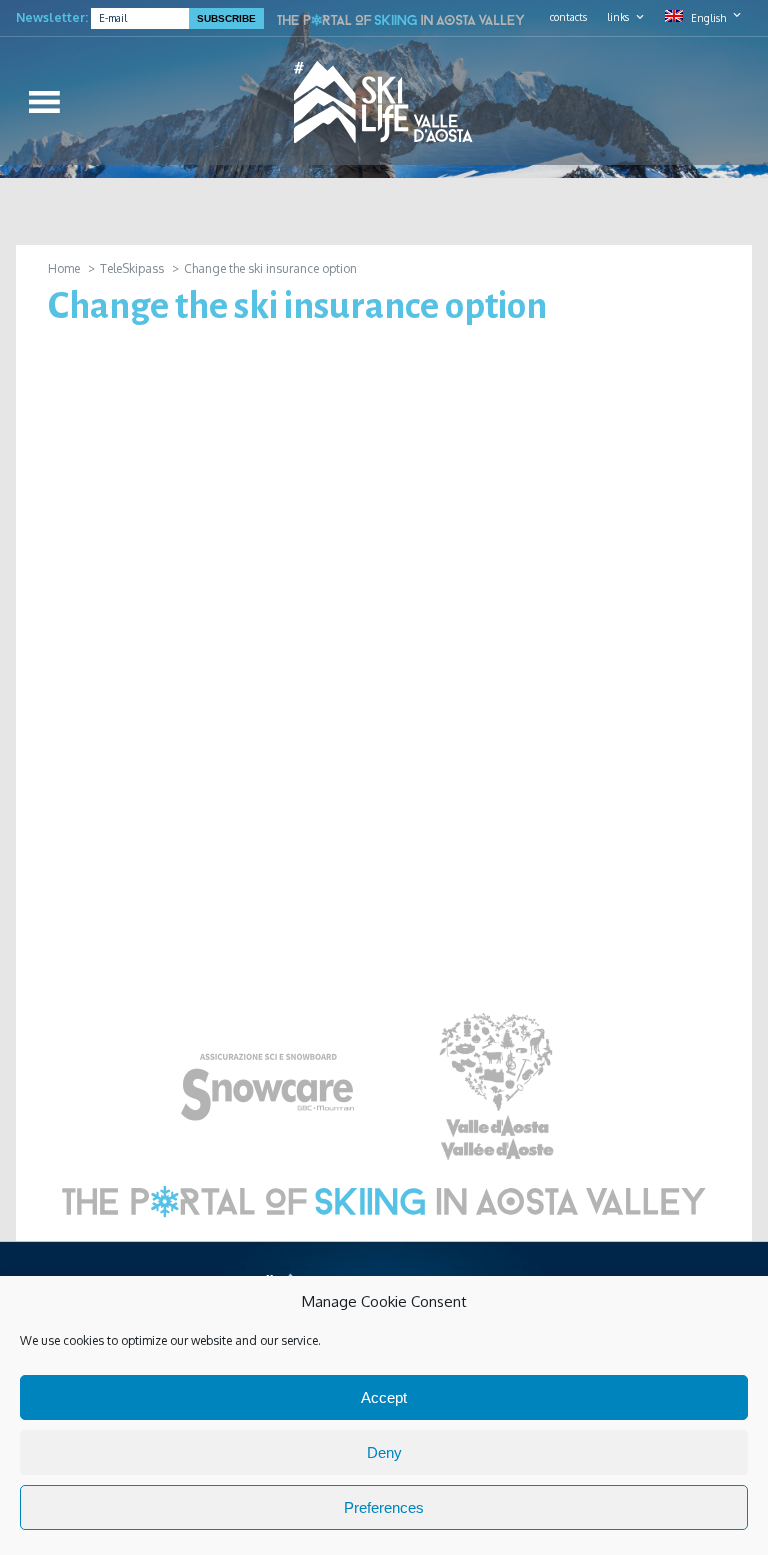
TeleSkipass (132, 268)
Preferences (384, 1507)
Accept (384, 1397)
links (618, 17)
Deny (384, 1452)
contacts (568, 17)
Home (64, 268)
